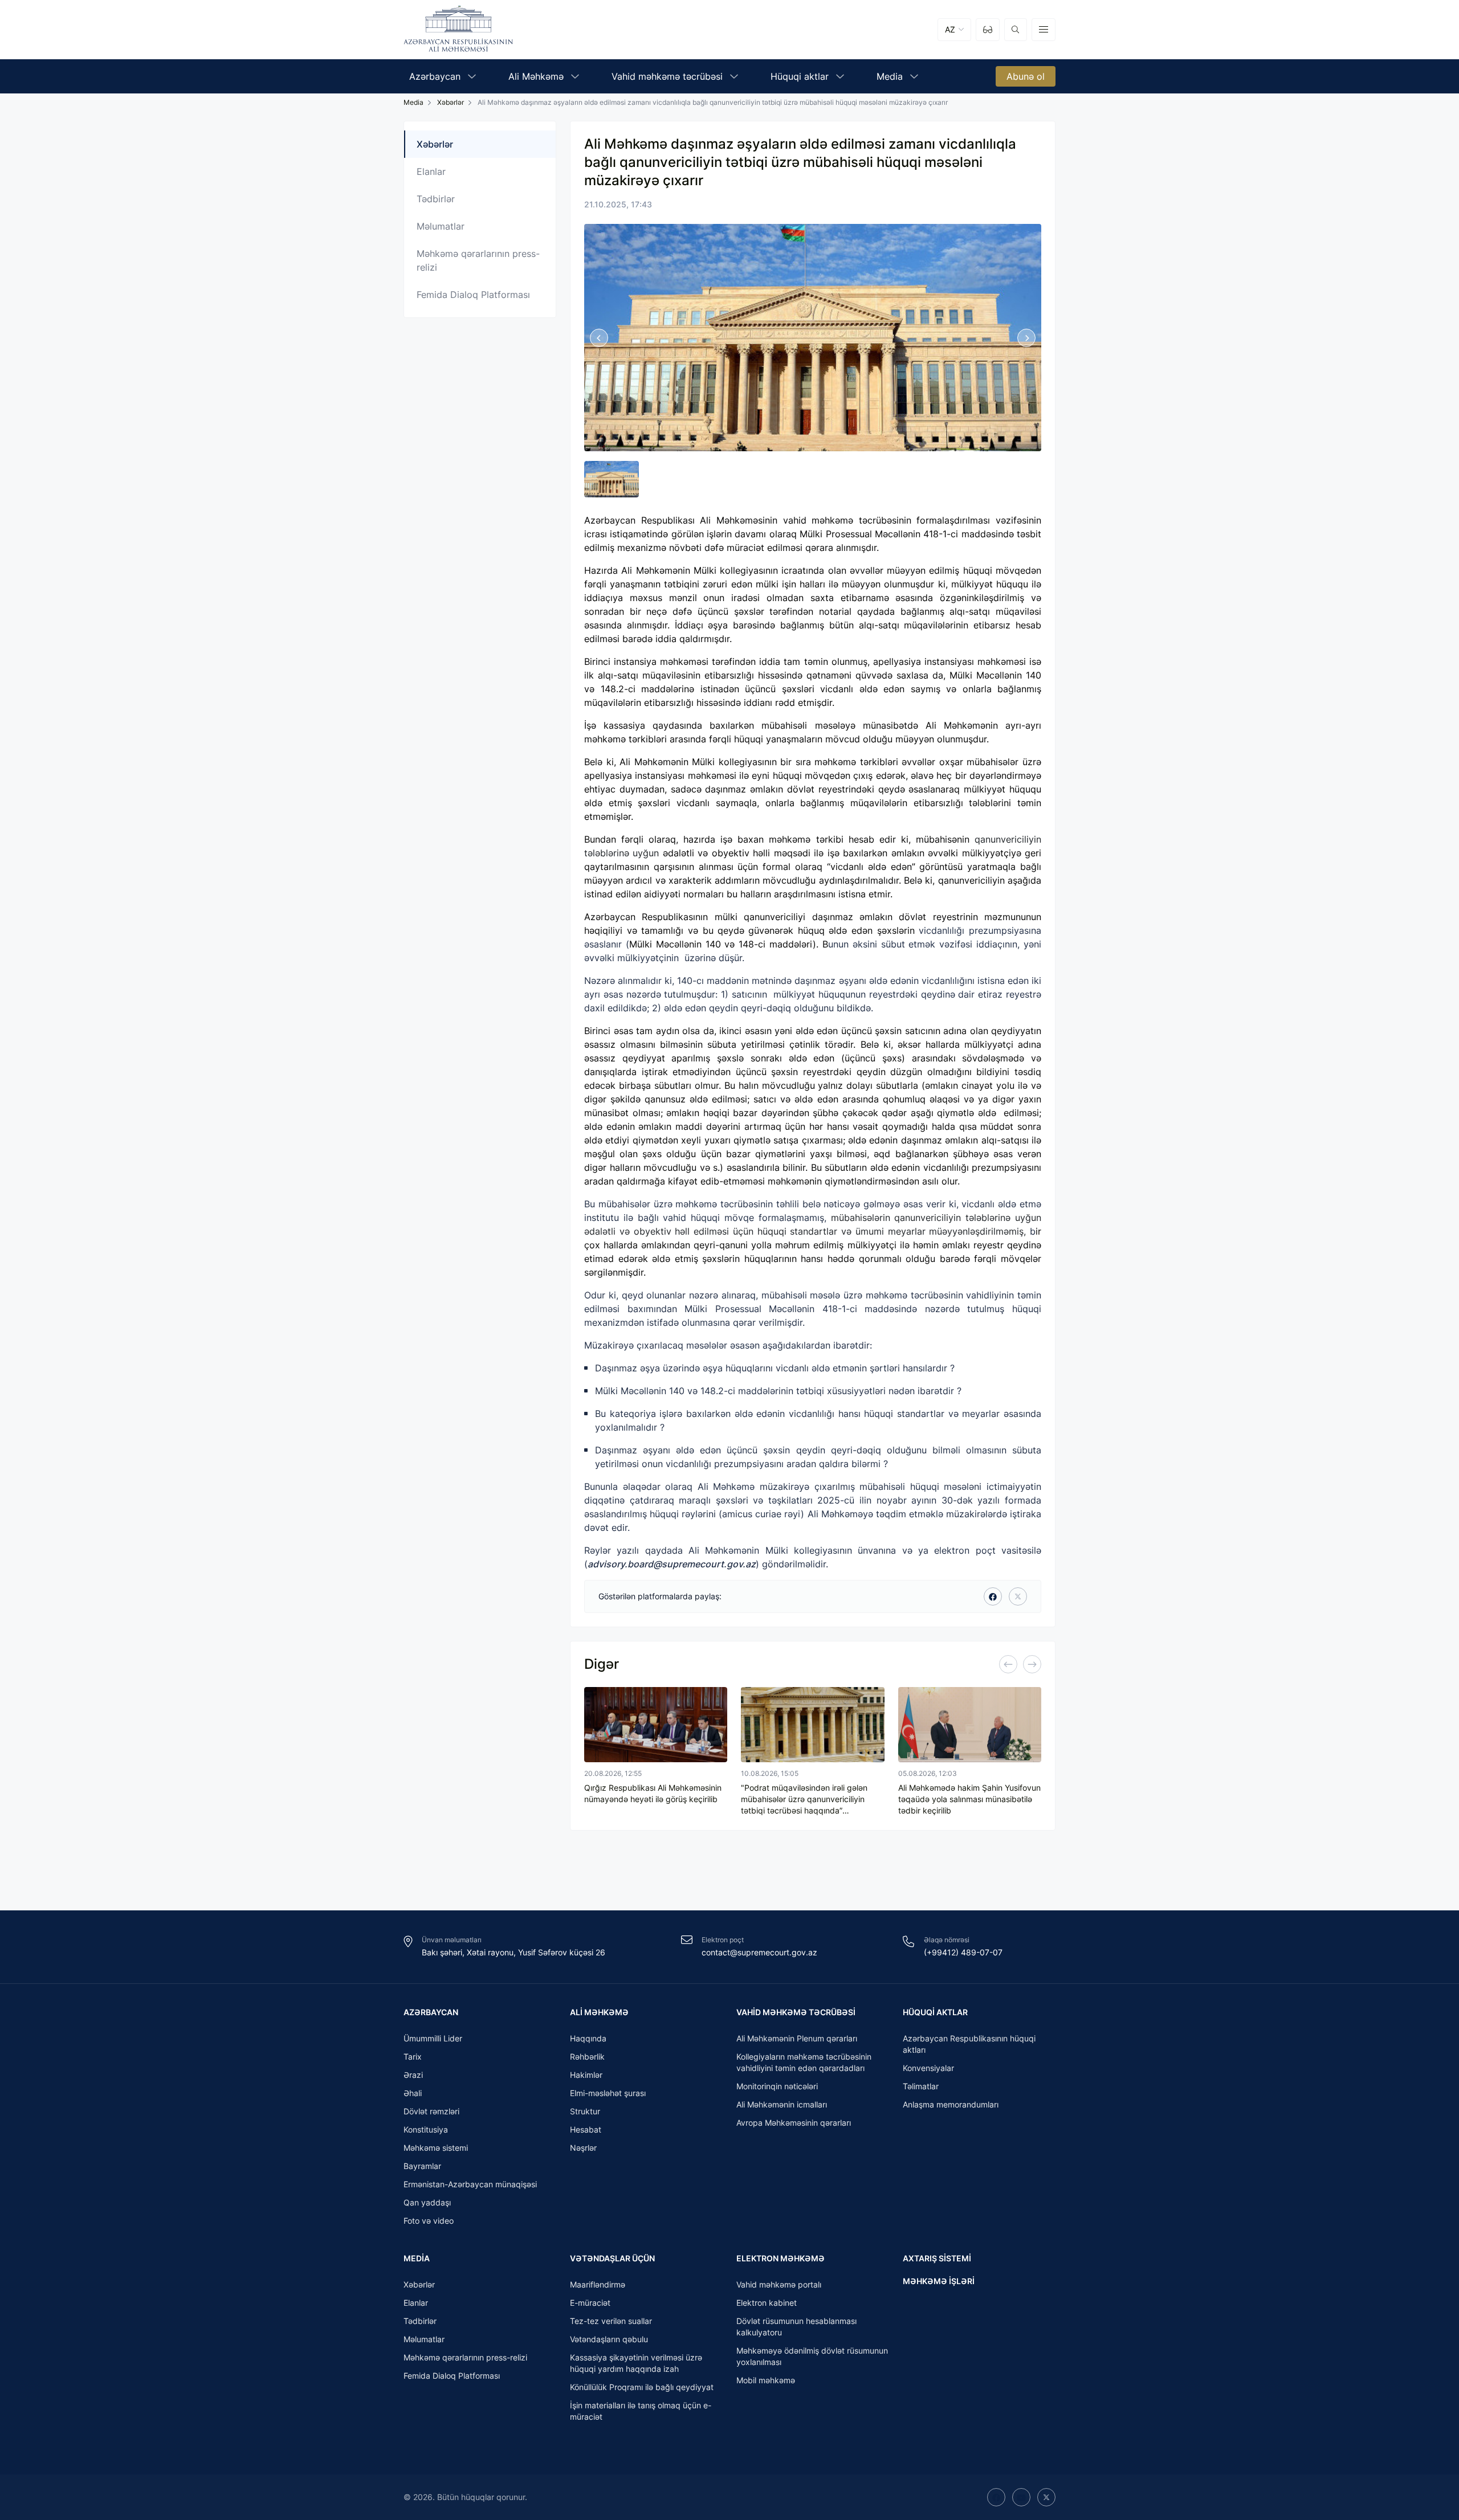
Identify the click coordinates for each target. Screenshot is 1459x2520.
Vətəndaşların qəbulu (609, 2339)
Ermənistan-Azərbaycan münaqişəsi (470, 2184)
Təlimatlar (921, 2086)
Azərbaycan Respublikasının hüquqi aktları (969, 2044)
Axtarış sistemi (937, 2258)
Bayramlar (422, 2166)
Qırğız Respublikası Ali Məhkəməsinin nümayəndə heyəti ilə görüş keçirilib (653, 1793)
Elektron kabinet (767, 2303)
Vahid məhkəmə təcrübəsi (796, 2012)
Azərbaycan (431, 2012)
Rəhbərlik (587, 2057)
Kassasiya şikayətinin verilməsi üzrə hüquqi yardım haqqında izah (636, 2363)
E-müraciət (590, 2303)
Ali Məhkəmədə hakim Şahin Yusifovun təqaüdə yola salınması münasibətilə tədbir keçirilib (969, 1799)
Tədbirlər (436, 199)
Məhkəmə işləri (939, 2281)
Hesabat (586, 2129)
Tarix (413, 2057)
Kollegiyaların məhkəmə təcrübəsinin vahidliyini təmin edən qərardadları (804, 2062)
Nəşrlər (583, 2148)
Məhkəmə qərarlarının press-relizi (478, 260)
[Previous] (1008, 1664)
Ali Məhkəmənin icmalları (782, 2104)
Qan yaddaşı (427, 2202)
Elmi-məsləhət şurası (608, 2093)
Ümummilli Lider (433, 2038)
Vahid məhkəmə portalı (779, 2284)
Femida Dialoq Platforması (473, 295)
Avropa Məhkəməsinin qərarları (794, 2123)
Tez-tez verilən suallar (611, 2321)
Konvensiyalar (928, 2068)
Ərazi (413, 2075)
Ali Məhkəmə (599, 2012)
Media (417, 2258)
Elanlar (431, 171)
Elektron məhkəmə (781, 2258)
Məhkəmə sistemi (436, 2148)
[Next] (1032, 1664)
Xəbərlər (451, 102)
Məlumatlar (441, 226)
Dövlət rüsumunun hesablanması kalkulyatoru (796, 2327)
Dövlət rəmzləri (431, 2111)
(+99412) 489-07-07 (963, 1952)
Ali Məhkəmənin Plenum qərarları (797, 2038)
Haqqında (588, 2038)
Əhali (413, 2093)
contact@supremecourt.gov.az (759, 1952)
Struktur (585, 2111)
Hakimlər (586, 2075)
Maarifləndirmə (598, 2284)
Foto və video (429, 2221)
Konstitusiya (426, 2129)
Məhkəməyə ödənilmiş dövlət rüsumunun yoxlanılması (812, 2356)
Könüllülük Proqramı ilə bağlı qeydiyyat (642, 2387)
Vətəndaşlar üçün (612, 2258)
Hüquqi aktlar (935, 2012)
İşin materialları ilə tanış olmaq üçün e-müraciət (641, 2411)
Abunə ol (1026, 76)
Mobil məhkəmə (766, 2380)
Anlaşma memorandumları (951, 2104)
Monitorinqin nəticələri (777, 2086)
